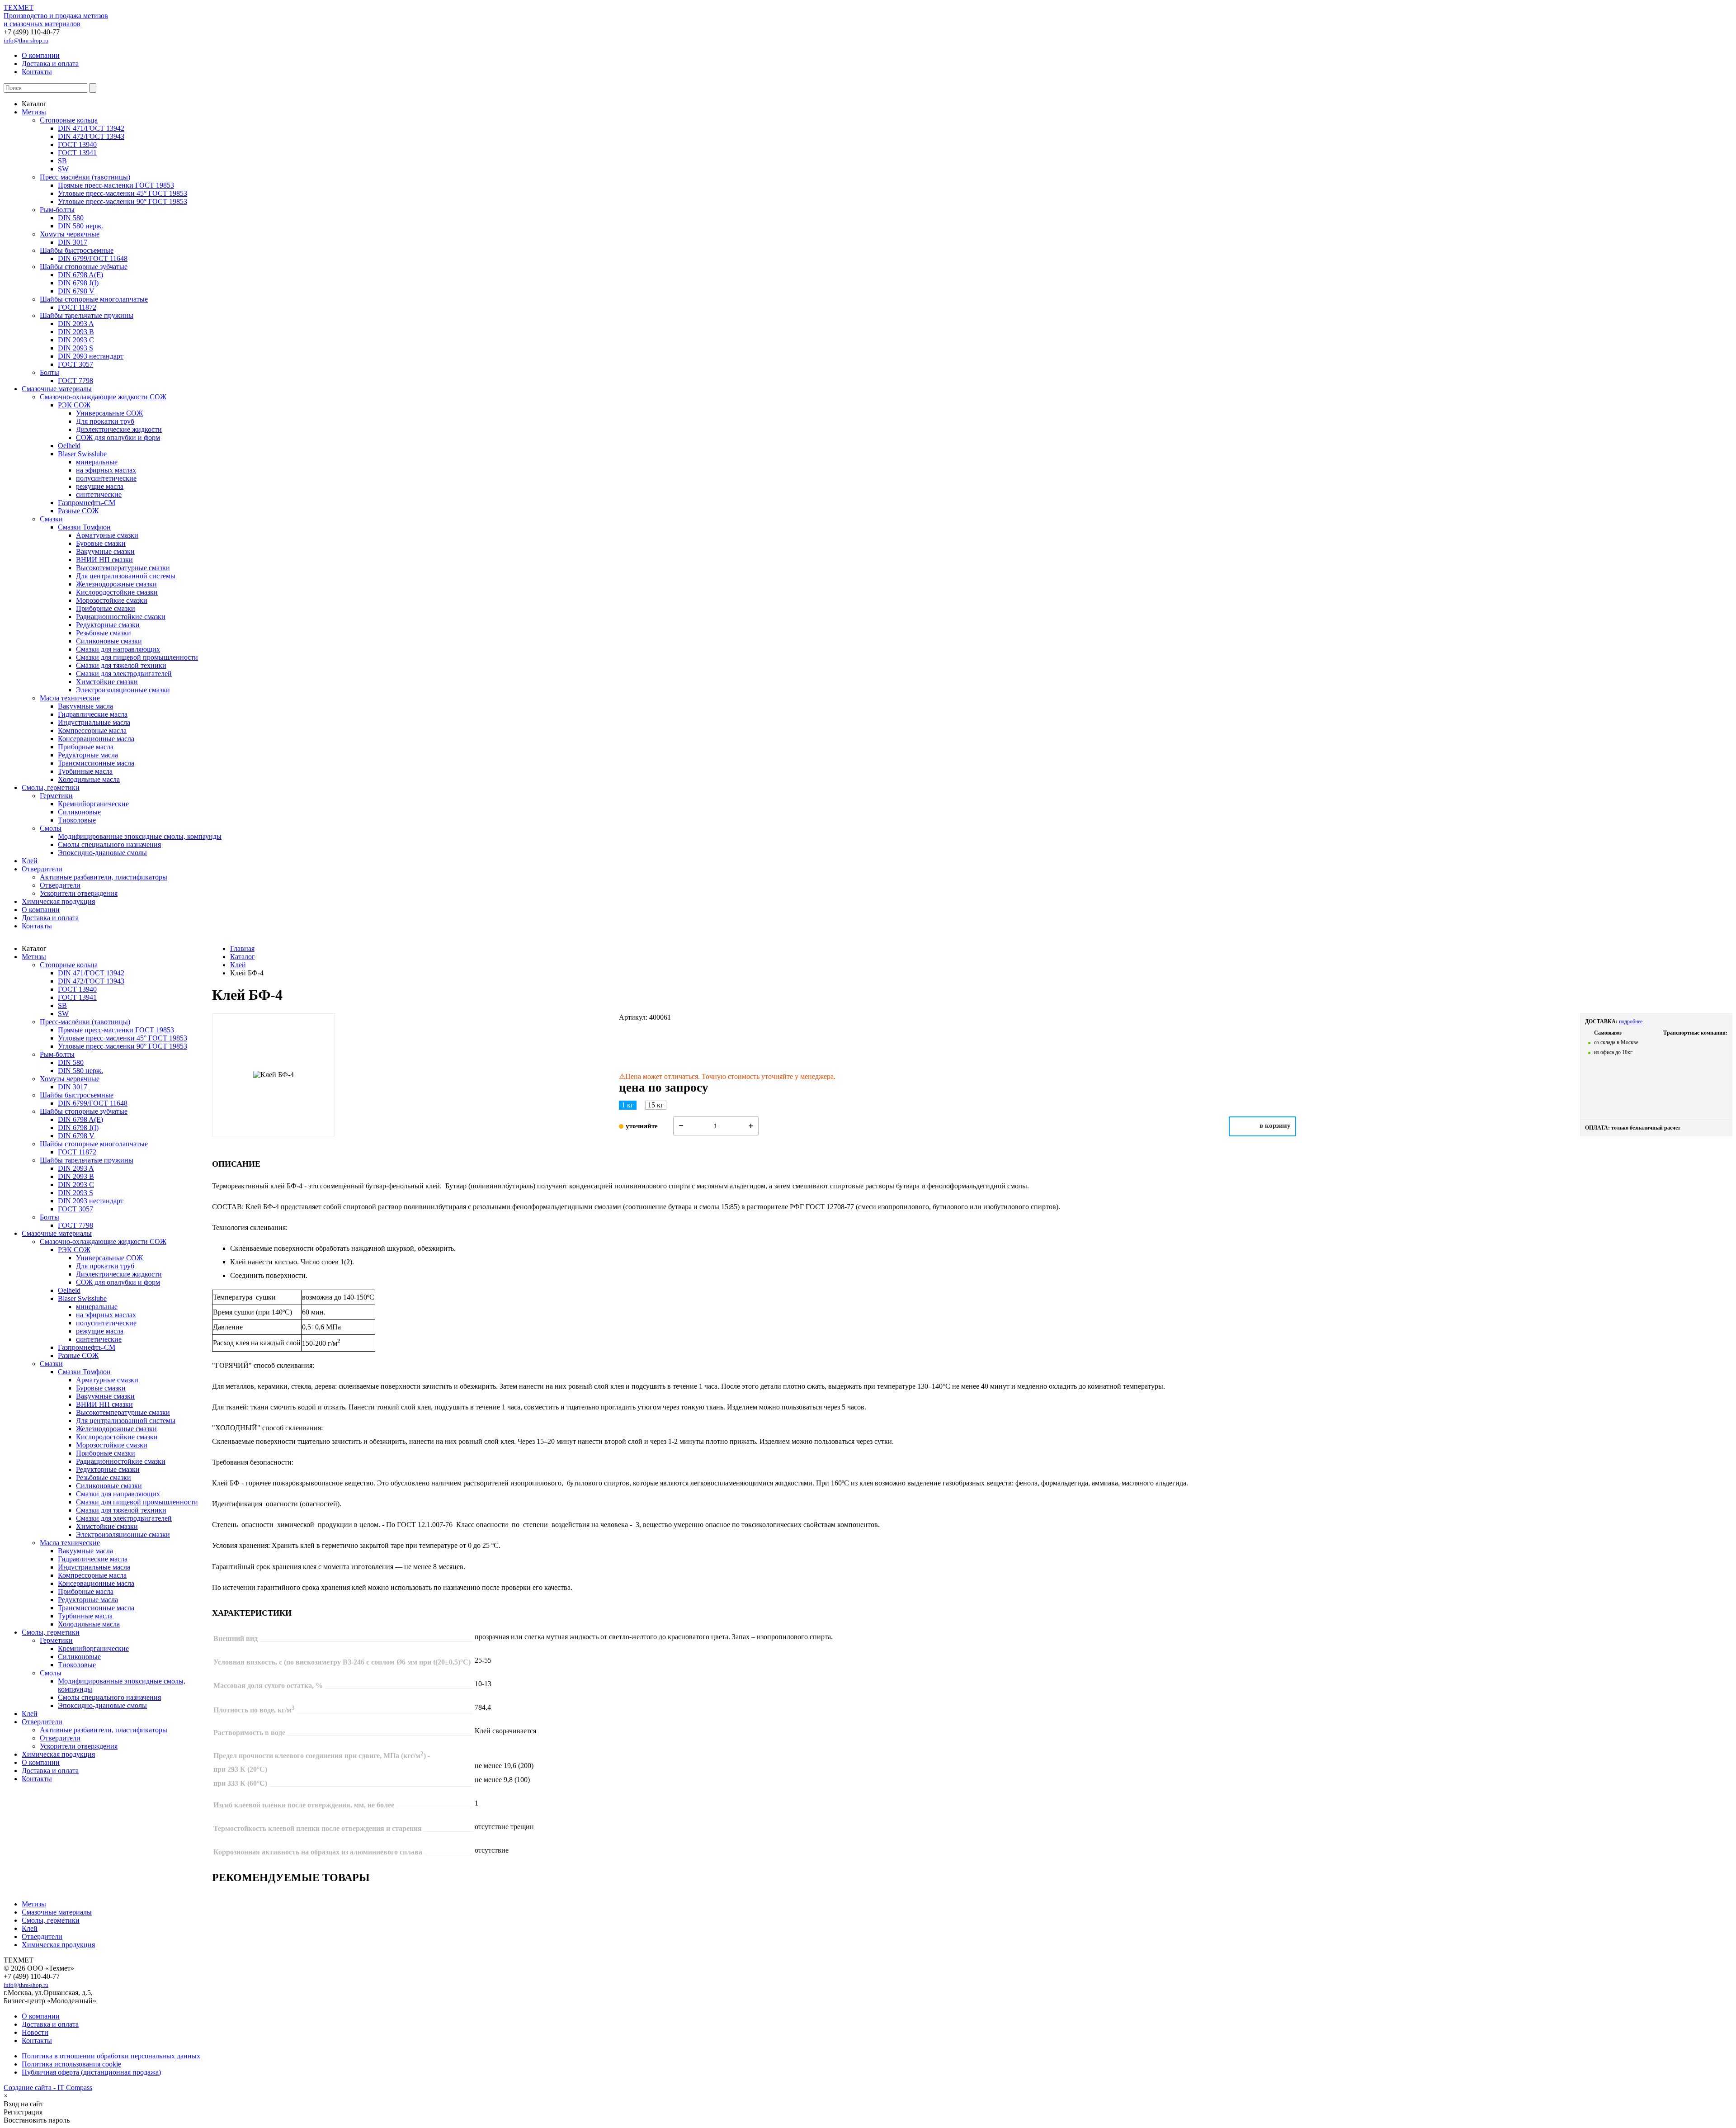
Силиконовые (79, 812)
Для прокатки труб (105, 421)
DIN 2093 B (76, 332)
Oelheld (69, 446)
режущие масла (100, 486)
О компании (41, 55)
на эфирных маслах (106, 470)
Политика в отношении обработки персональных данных (111, 2056)
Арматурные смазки (107, 535)
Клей (30, 861)
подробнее (1631, 1021)
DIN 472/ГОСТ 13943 (91, 136)
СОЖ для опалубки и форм (118, 437)
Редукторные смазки (108, 625)
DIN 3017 (73, 242)
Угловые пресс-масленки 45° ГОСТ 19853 (123, 193)
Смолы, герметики (51, 787)
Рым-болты (57, 210)
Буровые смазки (101, 543)
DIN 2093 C (76, 340)
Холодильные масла (89, 779)
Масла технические (70, 698)
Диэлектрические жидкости (119, 429)
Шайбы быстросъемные (77, 250)
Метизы (34, 112)
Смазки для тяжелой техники (121, 665)
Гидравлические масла (93, 714)
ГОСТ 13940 (77, 144)
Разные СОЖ (78, 511)
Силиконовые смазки (109, 641)
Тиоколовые (77, 820)
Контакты (37, 72)
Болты (50, 372)
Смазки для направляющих (118, 649)
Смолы (51, 828)
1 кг (628, 1105)
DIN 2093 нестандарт (91, 356)
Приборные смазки (106, 608)
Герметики (56, 796)
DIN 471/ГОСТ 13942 (91, 128)
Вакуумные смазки (105, 551)
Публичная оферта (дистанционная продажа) (91, 2072)
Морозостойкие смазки (112, 600)
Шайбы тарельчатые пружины (87, 315)
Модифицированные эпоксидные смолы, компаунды (140, 836)
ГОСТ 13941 (77, 153)
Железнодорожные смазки (116, 584)
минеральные (97, 462)
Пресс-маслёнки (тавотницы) (85, 177)
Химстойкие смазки (107, 682)
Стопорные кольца (69, 120)
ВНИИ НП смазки (104, 560)
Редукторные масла (88, 755)
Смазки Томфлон (84, 527)
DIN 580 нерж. (80, 226)
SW (63, 169)
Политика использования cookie (71, 2064)
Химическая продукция (58, 901)
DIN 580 (71, 218)
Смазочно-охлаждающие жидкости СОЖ (103, 397)
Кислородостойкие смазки (117, 592)
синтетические (99, 494)
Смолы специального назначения (109, 844)
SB (62, 161)
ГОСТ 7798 (75, 381)
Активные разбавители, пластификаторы (104, 877)
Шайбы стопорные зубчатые (84, 267)
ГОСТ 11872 (77, 307)
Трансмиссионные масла (96, 763)
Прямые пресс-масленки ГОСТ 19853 (116, 185)
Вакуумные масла (85, 706)
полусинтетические (106, 478)
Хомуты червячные (70, 234)
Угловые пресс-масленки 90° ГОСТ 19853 (123, 201)
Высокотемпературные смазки (123, 568)
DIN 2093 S (75, 348)
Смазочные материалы (57, 389)
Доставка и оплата (50, 64)
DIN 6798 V (76, 291)
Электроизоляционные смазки (123, 690)
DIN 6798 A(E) (80, 275)
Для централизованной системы (126, 576)
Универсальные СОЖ (109, 413)
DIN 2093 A (76, 324)
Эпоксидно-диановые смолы (102, 853)
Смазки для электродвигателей (124, 674)
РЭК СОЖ (74, 405)
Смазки (51, 519)
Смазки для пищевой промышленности (137, 657)
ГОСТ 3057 (75, 364)
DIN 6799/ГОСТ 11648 (93, 258)
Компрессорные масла (92, 731)
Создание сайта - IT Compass (48, 2088)
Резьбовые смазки (104, 633)
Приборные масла (86, 747)
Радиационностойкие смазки (121, 617)
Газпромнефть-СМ (87, 503)
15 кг (656, 1105)
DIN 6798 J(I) (78, 283)
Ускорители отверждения (79, 893)
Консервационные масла (96, 739)
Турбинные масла (85, 771)
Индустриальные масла (94, 722)
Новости (35, 2032)
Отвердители (42, 869)
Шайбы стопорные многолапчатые (94, 299)
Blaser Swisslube (82, 454)
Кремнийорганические (93, 804)
